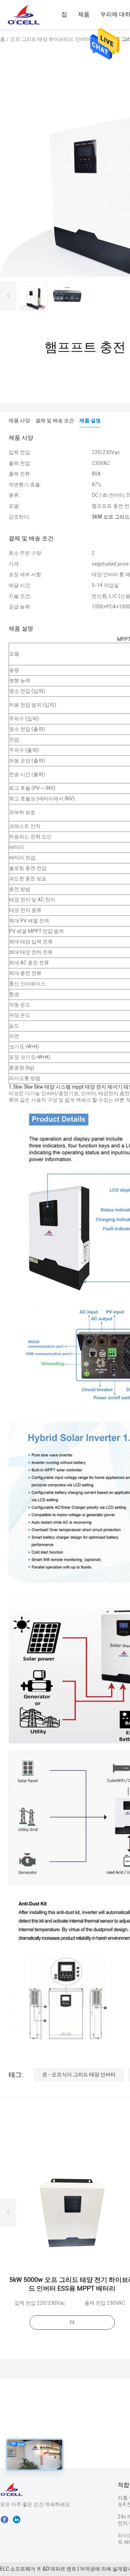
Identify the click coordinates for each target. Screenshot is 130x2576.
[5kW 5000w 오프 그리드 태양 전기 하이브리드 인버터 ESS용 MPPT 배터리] (72, 2212)
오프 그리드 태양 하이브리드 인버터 (50, 39)
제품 (84, 14)
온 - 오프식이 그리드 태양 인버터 (79, 2074)
